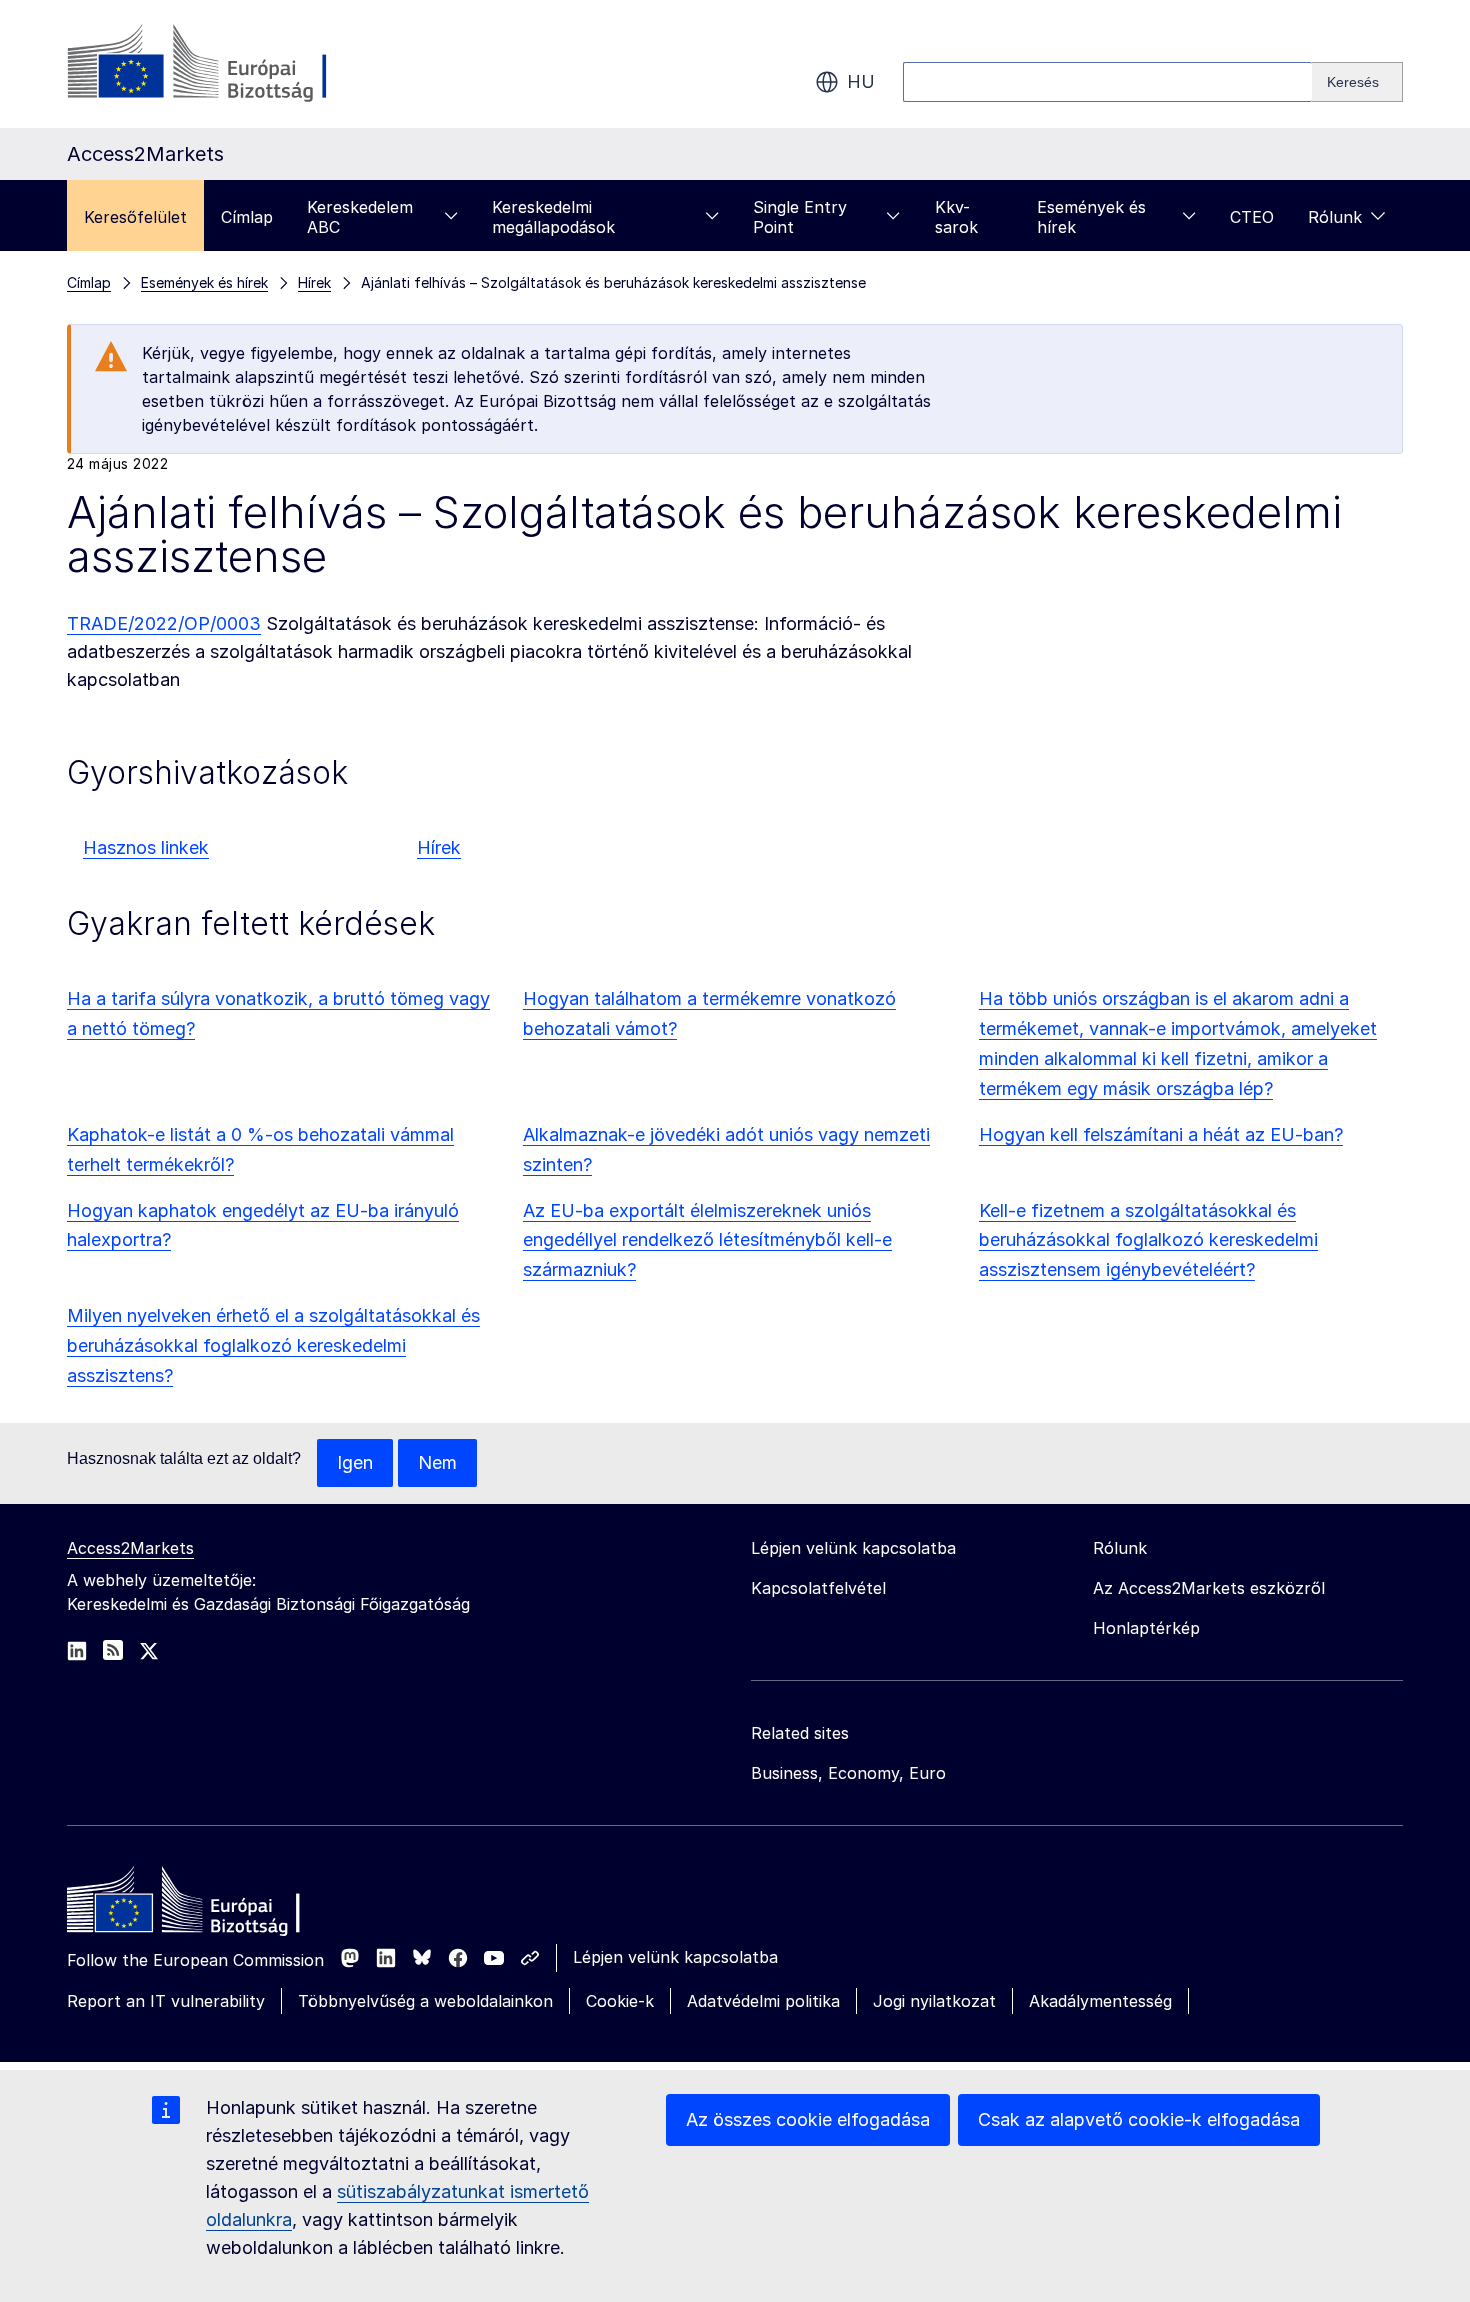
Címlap (247, 217)
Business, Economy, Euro (848, 1773)
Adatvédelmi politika (763, 2001)
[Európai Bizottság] (228, 64)
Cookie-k (620, 2001)
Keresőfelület (135, 217)
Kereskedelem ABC (360, 217)
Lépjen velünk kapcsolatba (675, 1957)
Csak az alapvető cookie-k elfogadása (1139, 2119)
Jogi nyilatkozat (934, 2001)
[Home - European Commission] (212, 1905)
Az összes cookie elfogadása (808, 2119)
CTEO (1252, 217)
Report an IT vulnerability (166, 2001)
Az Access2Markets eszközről (1209, 1588)
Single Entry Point (800, 217)
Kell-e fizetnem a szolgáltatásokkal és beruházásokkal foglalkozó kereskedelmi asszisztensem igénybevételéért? (1148, 1240)
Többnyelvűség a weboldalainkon (425, 2001)
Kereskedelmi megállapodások (553, 217)
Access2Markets (130, 1548)
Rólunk (1335, 217)
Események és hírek (1091, 217)
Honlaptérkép (1146, 1628)
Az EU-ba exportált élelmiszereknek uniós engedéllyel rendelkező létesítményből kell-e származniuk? (707, 1240)
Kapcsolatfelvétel (818, 1588)
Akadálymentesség (1100, 2001)
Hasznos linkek (146, 847)
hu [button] (861, 81)
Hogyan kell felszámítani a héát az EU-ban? (1161, 1134)
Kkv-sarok (956, 217)
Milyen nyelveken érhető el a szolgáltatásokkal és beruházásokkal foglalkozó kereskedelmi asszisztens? (273, 1345)
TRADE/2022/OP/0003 (164, 623)
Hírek (439, 847)
